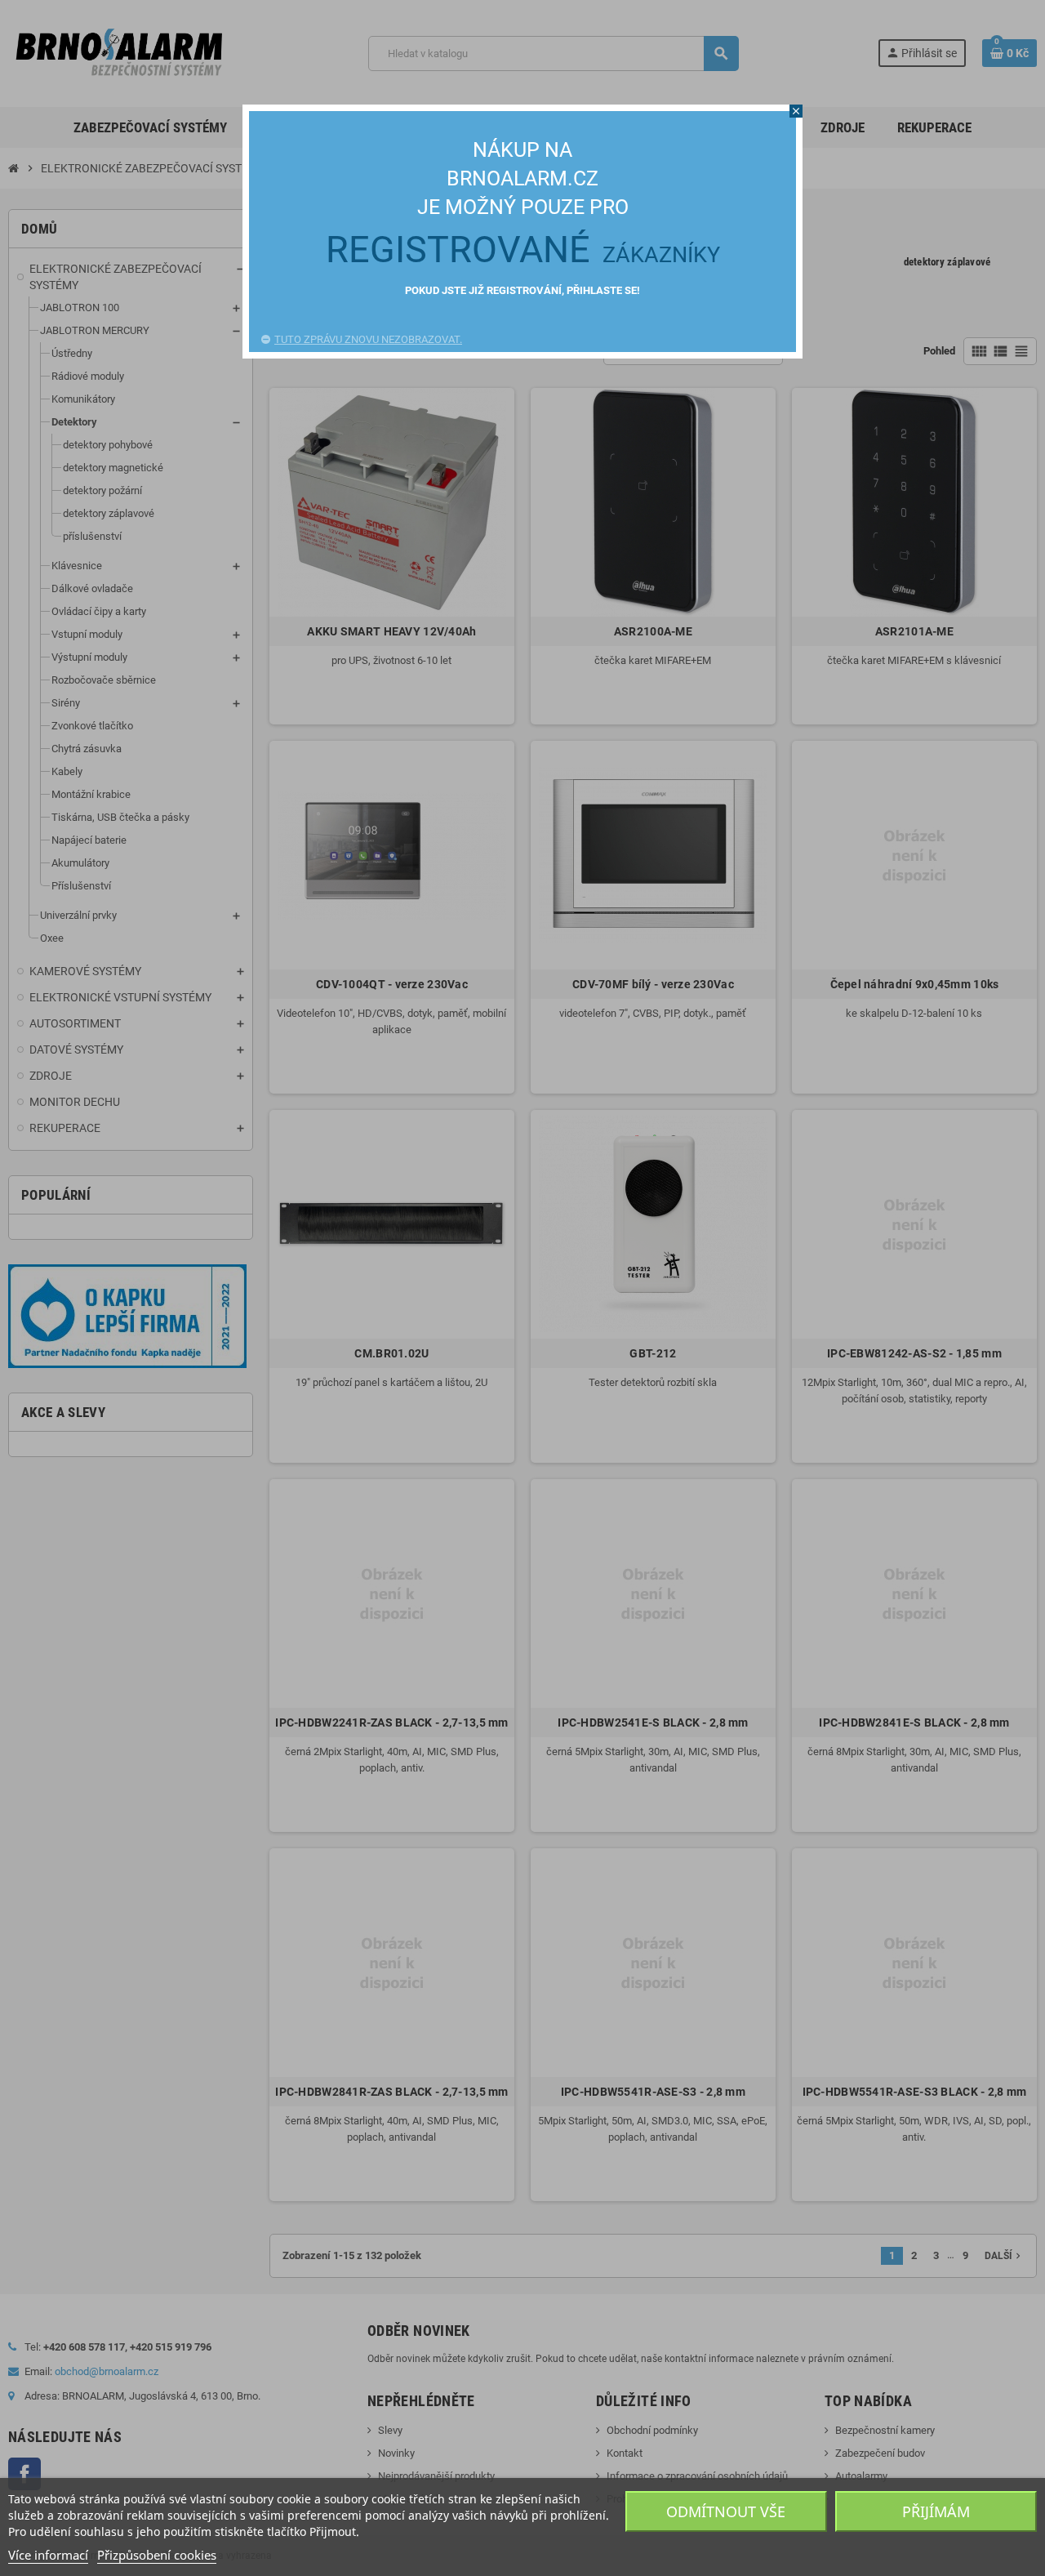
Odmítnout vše (726, 2511)
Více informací (48, 2555)
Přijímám (936, 2511)
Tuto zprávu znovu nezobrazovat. (368, 339)
